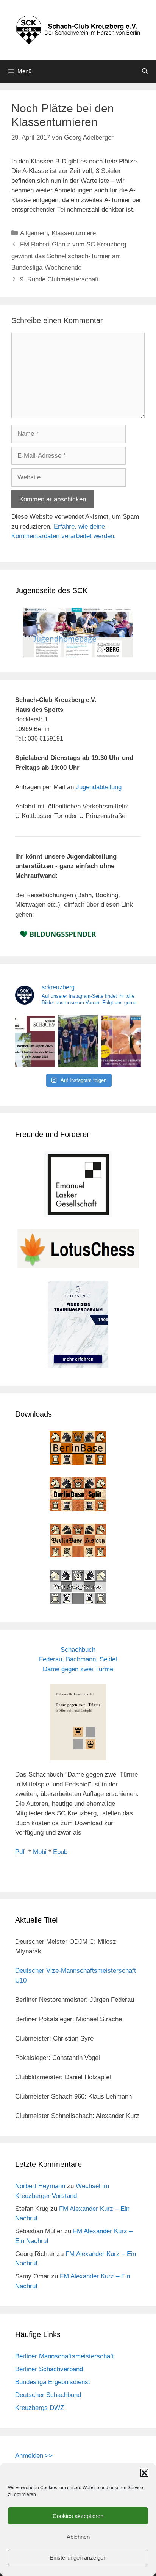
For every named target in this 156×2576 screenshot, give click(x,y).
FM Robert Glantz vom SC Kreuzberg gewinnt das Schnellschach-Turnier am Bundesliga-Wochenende (69, 256)
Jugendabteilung (99, 787)
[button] (144, 2473)
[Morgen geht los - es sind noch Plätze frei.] (35, 1041)
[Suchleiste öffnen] (145, 71)
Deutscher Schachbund (48, 2395)
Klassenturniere (74, 233)
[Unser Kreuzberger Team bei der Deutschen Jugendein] (78, 1041)
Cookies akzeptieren (78, 2516)
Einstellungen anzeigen (78, 2558)
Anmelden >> (34, 2456)
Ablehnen (78, 2537)
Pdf (20, 1852)
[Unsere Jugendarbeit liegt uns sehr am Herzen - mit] (121, 1041)
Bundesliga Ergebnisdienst (53, 2382)
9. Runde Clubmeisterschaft (59, 279)
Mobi (40, 1852)
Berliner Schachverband (49, 2369)
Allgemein (34, 233)
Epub (60, 1852)
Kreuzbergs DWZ (40, 2408)
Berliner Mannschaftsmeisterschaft (65, 2356)
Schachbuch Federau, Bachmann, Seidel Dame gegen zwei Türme (78, 1659)
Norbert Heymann (40, 2186)
